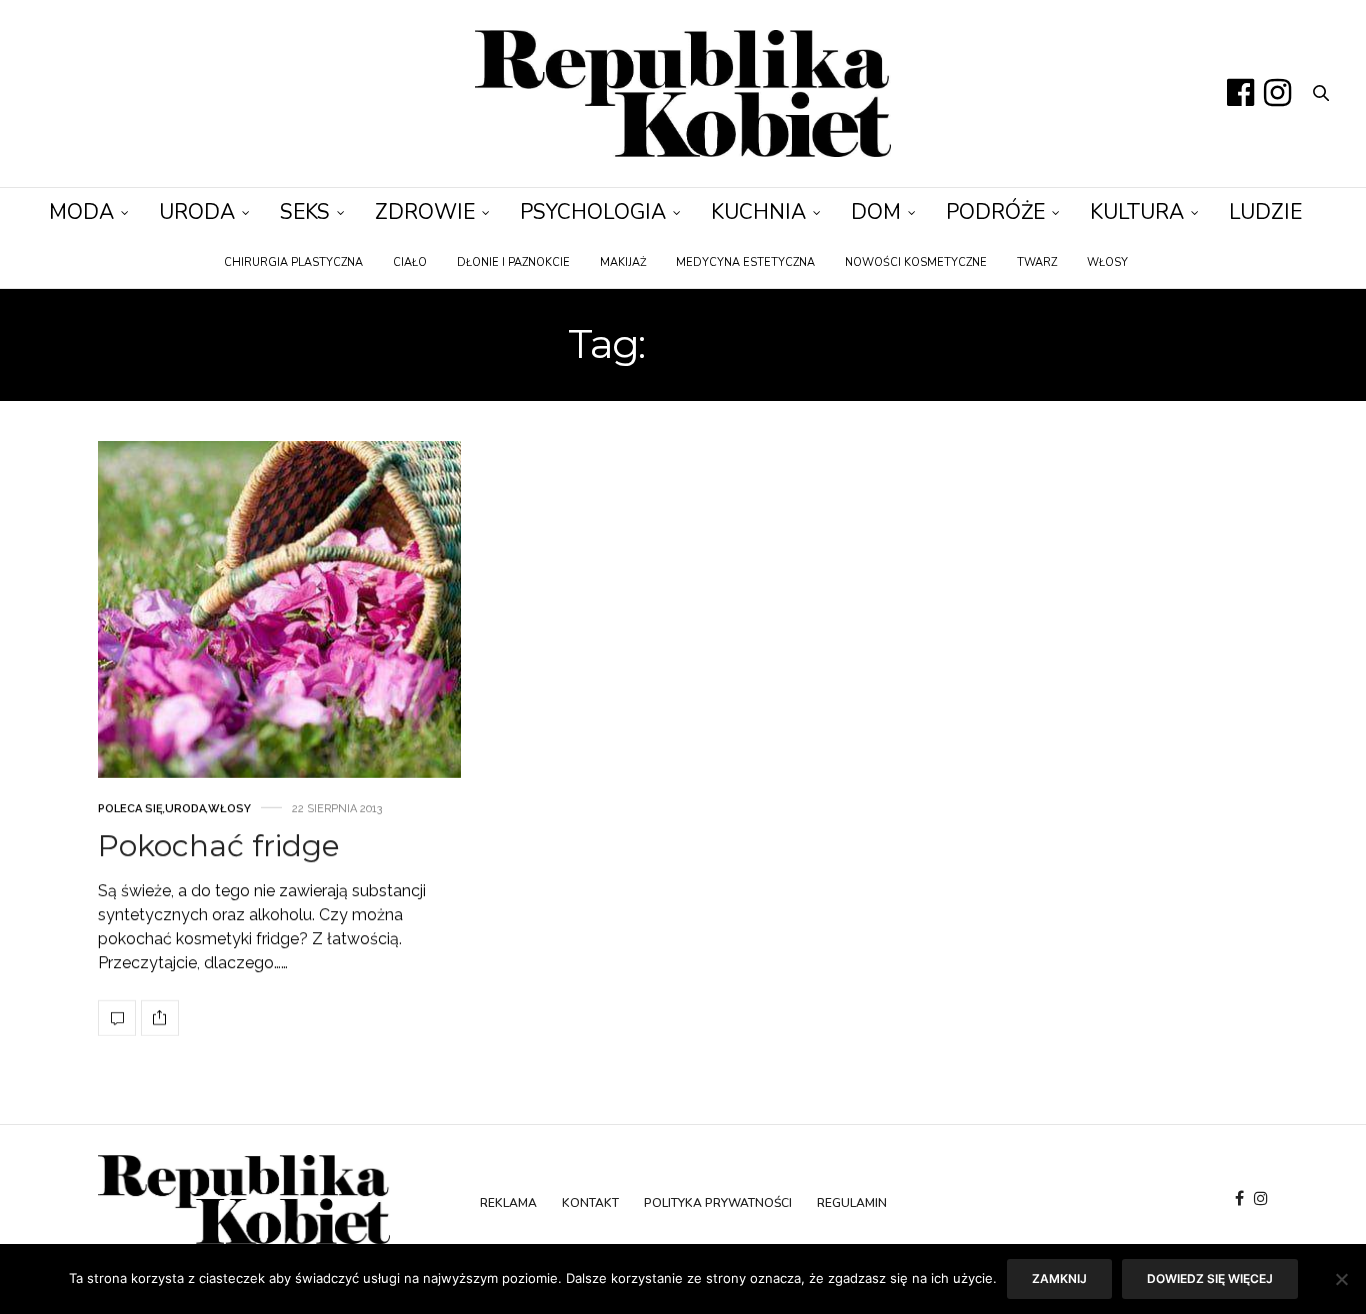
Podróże (995, 212)
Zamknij (1059, 1278)
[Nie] (1341, 1279)
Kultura (1137, 212)
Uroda (197, 212)
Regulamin (852, 1203)
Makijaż (623, 262)
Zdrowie (425, 212)
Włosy (1107, 262)
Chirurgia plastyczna (293, 262)
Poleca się (130, 808)
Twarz (1037, 262)
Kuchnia (758, 212)
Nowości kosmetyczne (916, 262)
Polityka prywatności (718, 1203)
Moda (81, 212)
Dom (876, 212)
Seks (305, 212)
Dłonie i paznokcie (513, 262)
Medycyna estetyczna (745, 262)
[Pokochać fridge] (279, 609)
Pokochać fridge (219, 845)
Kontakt (590, 1203)
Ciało (410, 262)
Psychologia (593, 212)
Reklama (508, 1203)
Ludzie (1265, 212)
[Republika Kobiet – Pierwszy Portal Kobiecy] (682, 93)
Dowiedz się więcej (1210, 1278)
